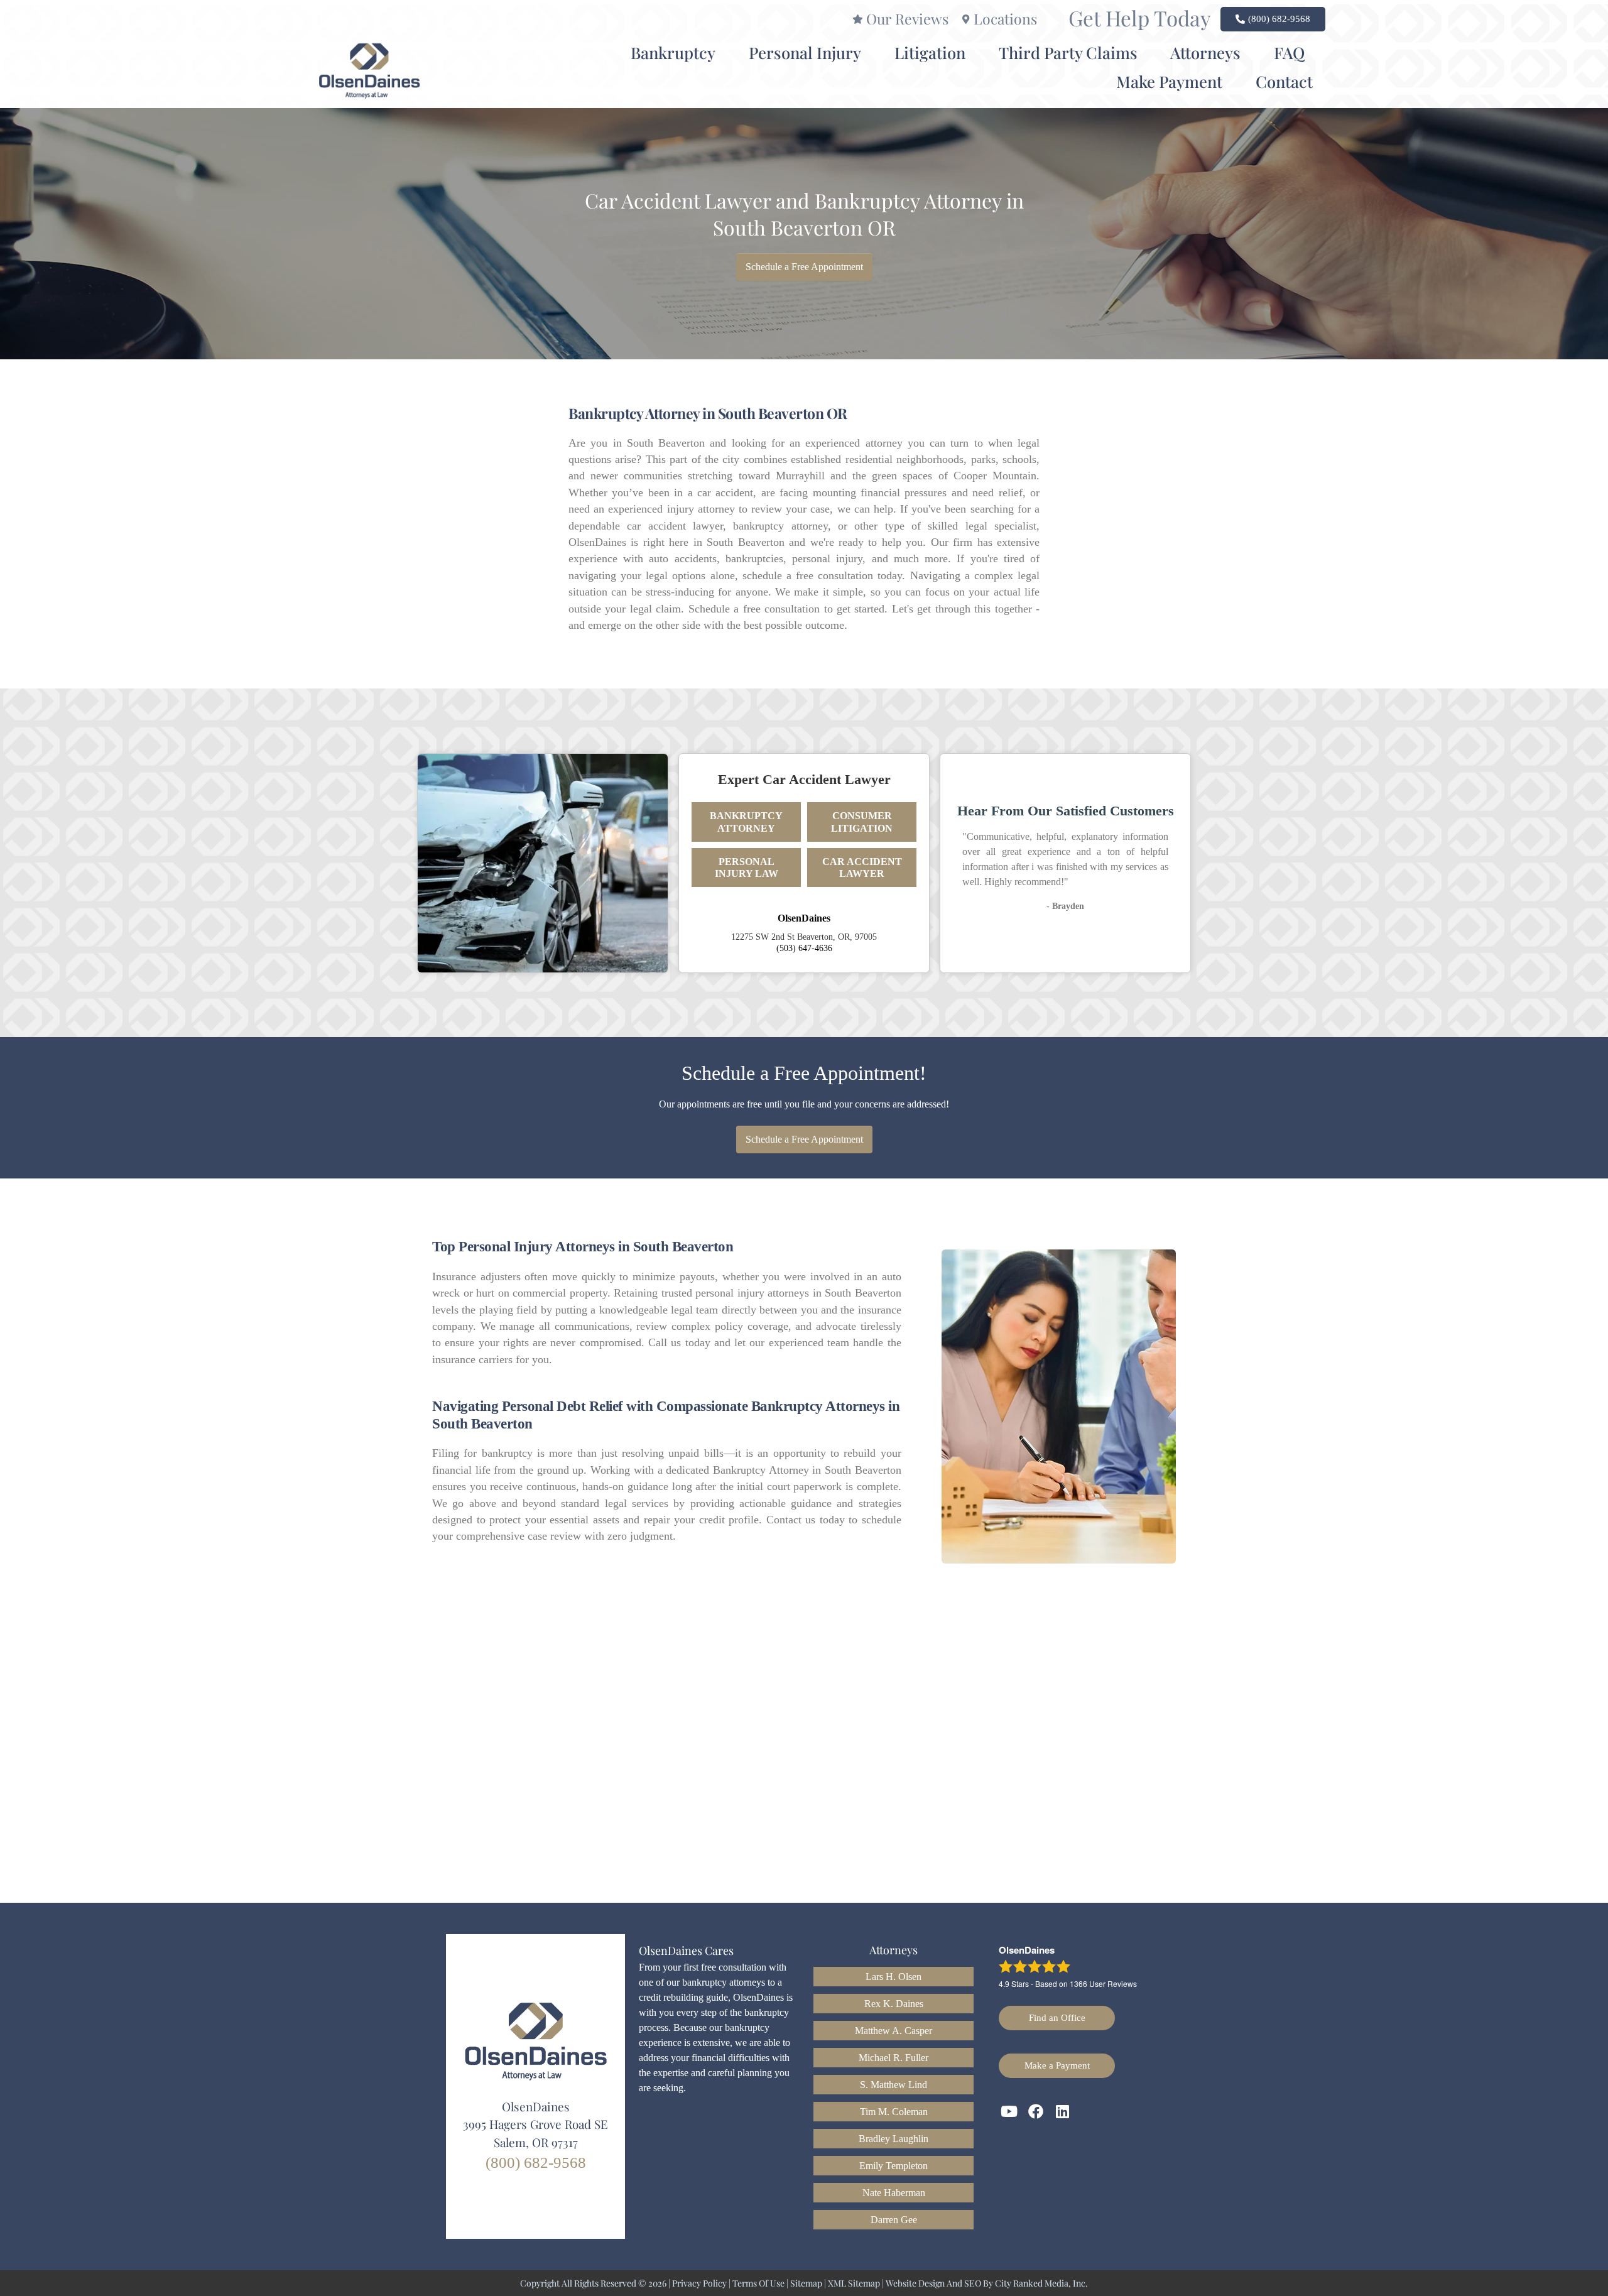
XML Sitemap (854, 2283)
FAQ (1289, 52)
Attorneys (1205, 52)
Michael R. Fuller (894, 2058)
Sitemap (806, 2283)
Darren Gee (894, 2220)
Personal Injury (805, 52)
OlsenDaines (804, 918)
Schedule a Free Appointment (804, 267)
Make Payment (1169, 81)
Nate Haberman (894, 2193)
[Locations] (966, 19)
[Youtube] (1009, 2112)
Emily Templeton (894, 2166)
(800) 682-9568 (536, 2163)
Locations (1005, 19)
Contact (1284, 81)
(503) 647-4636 (804, 948)
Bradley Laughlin (894, 2139)
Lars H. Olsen (894, 1977)
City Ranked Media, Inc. (1041, 2283)
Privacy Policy (699, 2283)
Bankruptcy (673, 52)
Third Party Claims (1068, 52)
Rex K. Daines (894, 2004)
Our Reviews (907, 19)
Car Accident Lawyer (862, 868)
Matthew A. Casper (894, 2031)
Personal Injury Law (747, 868)
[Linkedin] (1063, 2112)
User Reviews (1103, 1983)
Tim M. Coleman (894, 2112)
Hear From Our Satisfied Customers (1066, 811)
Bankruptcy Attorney (746, 822)
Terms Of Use (758, 2283)
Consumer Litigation (862, 822)
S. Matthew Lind (894, 2085)
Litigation (930, 52)
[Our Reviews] (858, 19)
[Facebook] (1036, 2112)
